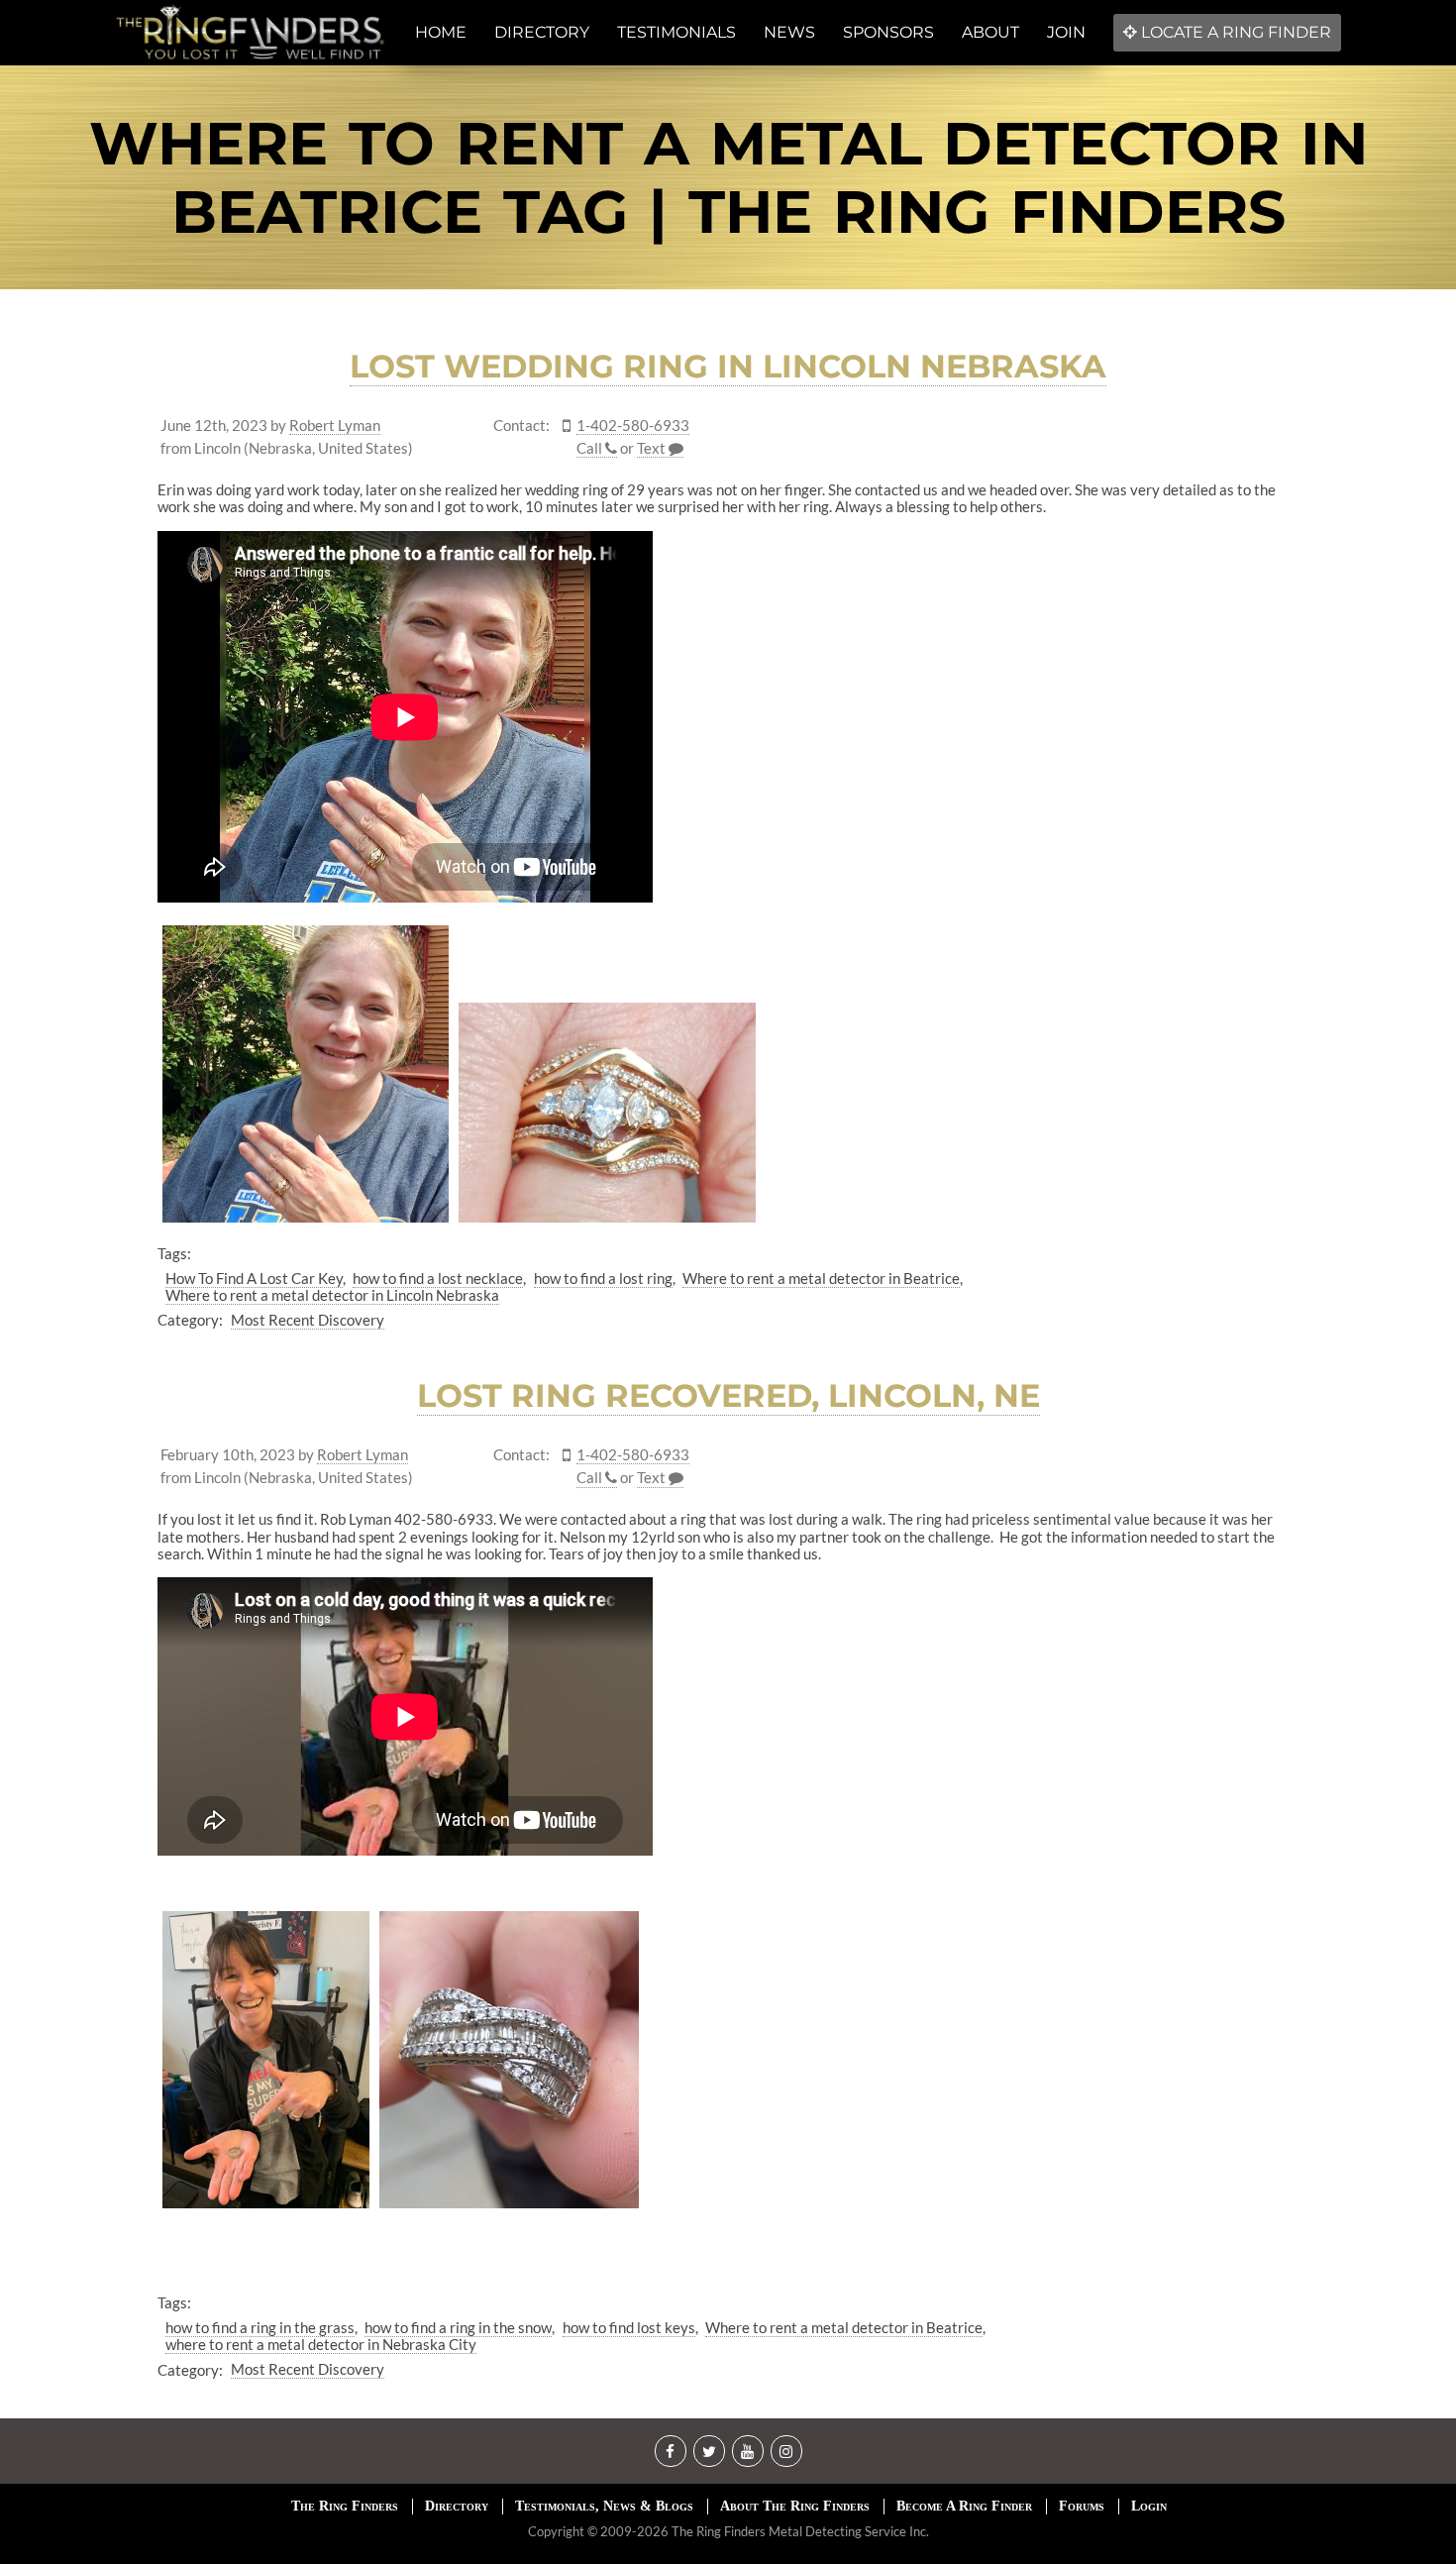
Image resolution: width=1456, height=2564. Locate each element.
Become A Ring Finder (964, 2506)
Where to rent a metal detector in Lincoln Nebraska (332, 1295)
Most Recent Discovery (308, 1320)
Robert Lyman (335, 426)
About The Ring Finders (795, 2506)
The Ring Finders (345, 2506)
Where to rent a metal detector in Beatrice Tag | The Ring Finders (728, 177)
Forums (1082, 2506)
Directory (457, 2506)
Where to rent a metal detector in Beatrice (821, 1278)
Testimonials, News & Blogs (604, 2506)
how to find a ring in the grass (260, 2327)
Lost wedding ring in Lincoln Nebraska (728, 366)
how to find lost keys (629, 2327)
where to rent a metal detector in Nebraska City (321, 2344)
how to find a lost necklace (438, 1278)
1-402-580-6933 (633, 426)
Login (1149, 2506)
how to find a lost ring (603, 1278)
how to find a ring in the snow (458, 2327)
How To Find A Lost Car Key (254, 1278)
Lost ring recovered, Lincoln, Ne (728, 1395)
